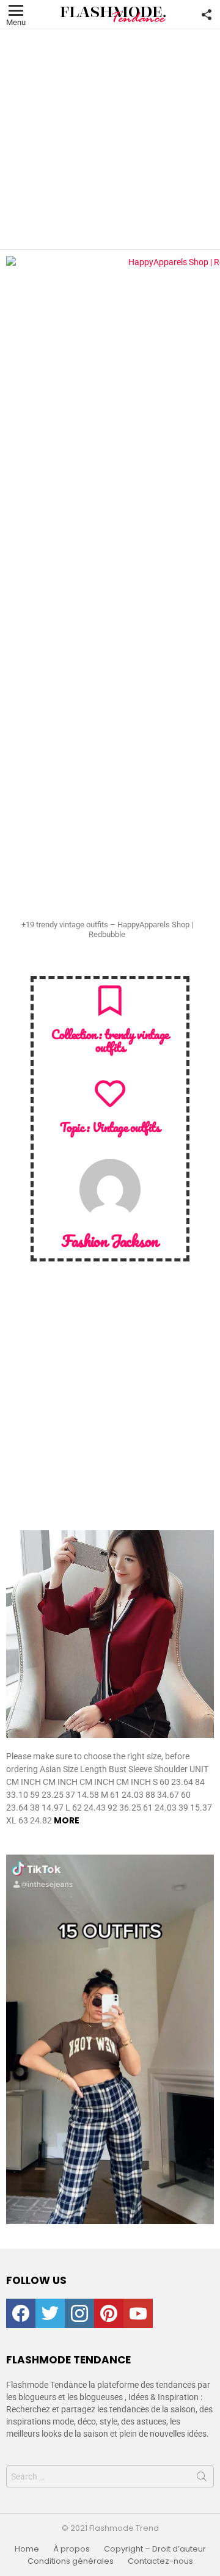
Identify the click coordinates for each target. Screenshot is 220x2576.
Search (202, 2479)
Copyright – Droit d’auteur (155, 2549)
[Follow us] (207, 15)
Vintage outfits (126, 1127)
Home (27, 2549)
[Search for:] (110, 2476)
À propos (71, 2549)
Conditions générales (71, 2561)
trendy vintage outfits (132, 1041)
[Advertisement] (110, 139)
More (67, 1820)
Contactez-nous (160, 2561)
